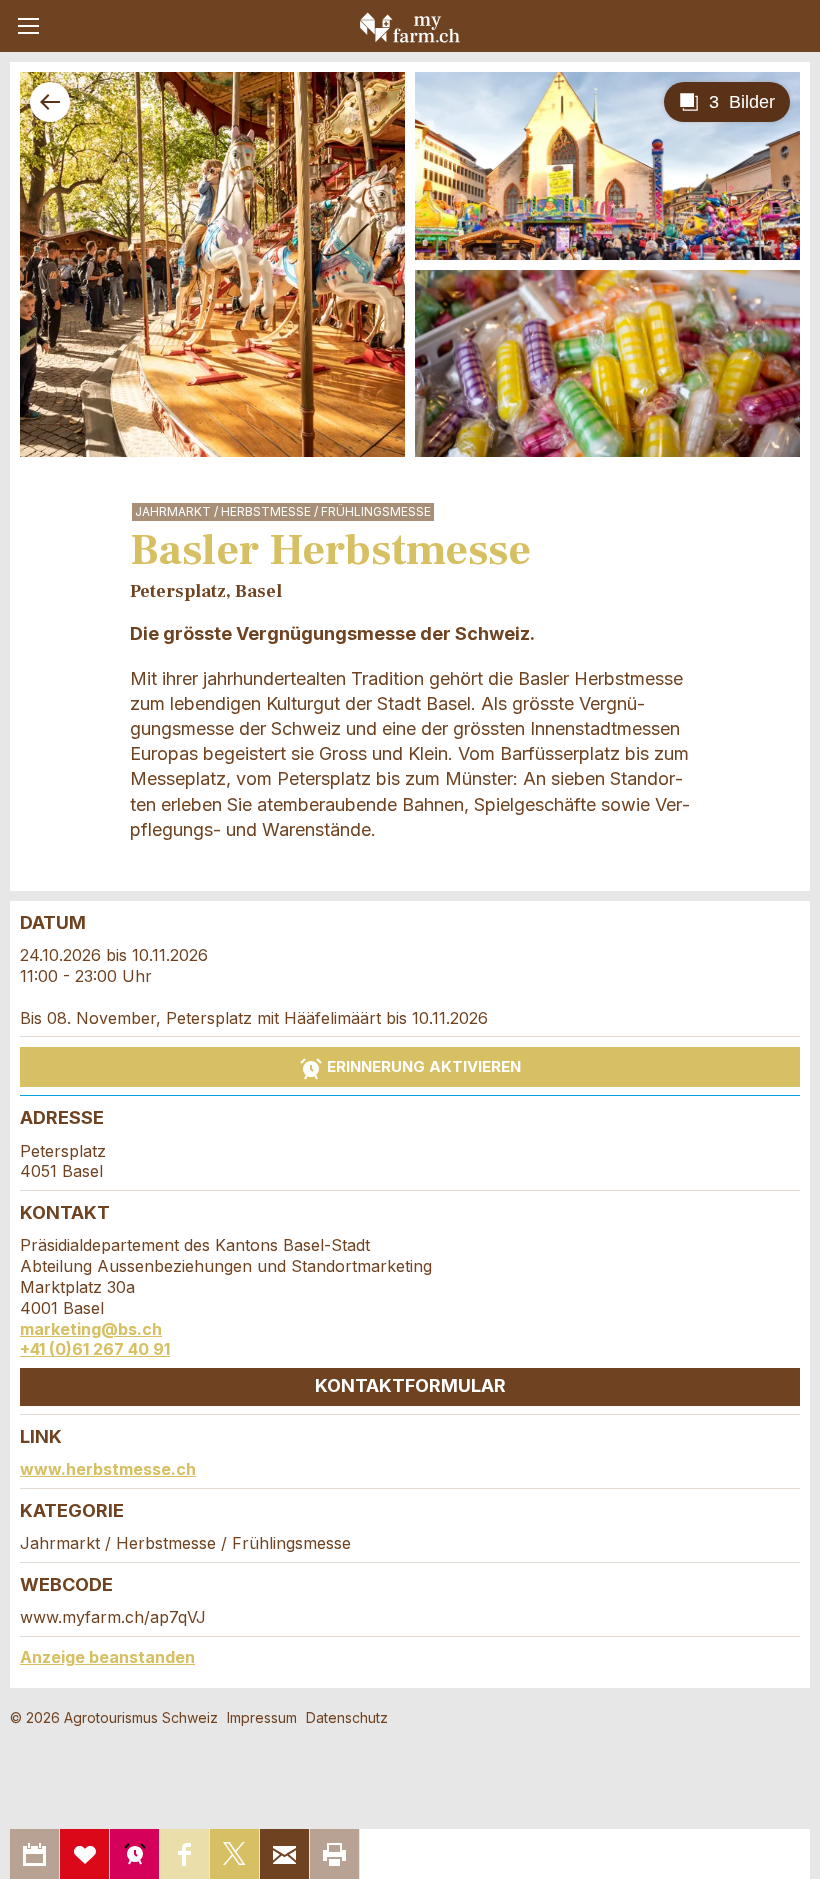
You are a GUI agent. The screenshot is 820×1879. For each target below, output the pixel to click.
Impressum (262, 1717)
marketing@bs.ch (91, 1329)
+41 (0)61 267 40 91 (95, 1349)
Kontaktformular (410, 1385)
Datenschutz (347, 1717)
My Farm (410, 27)
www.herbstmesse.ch (108, 1469)
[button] (28, 26)
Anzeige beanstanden (107, 1657)
